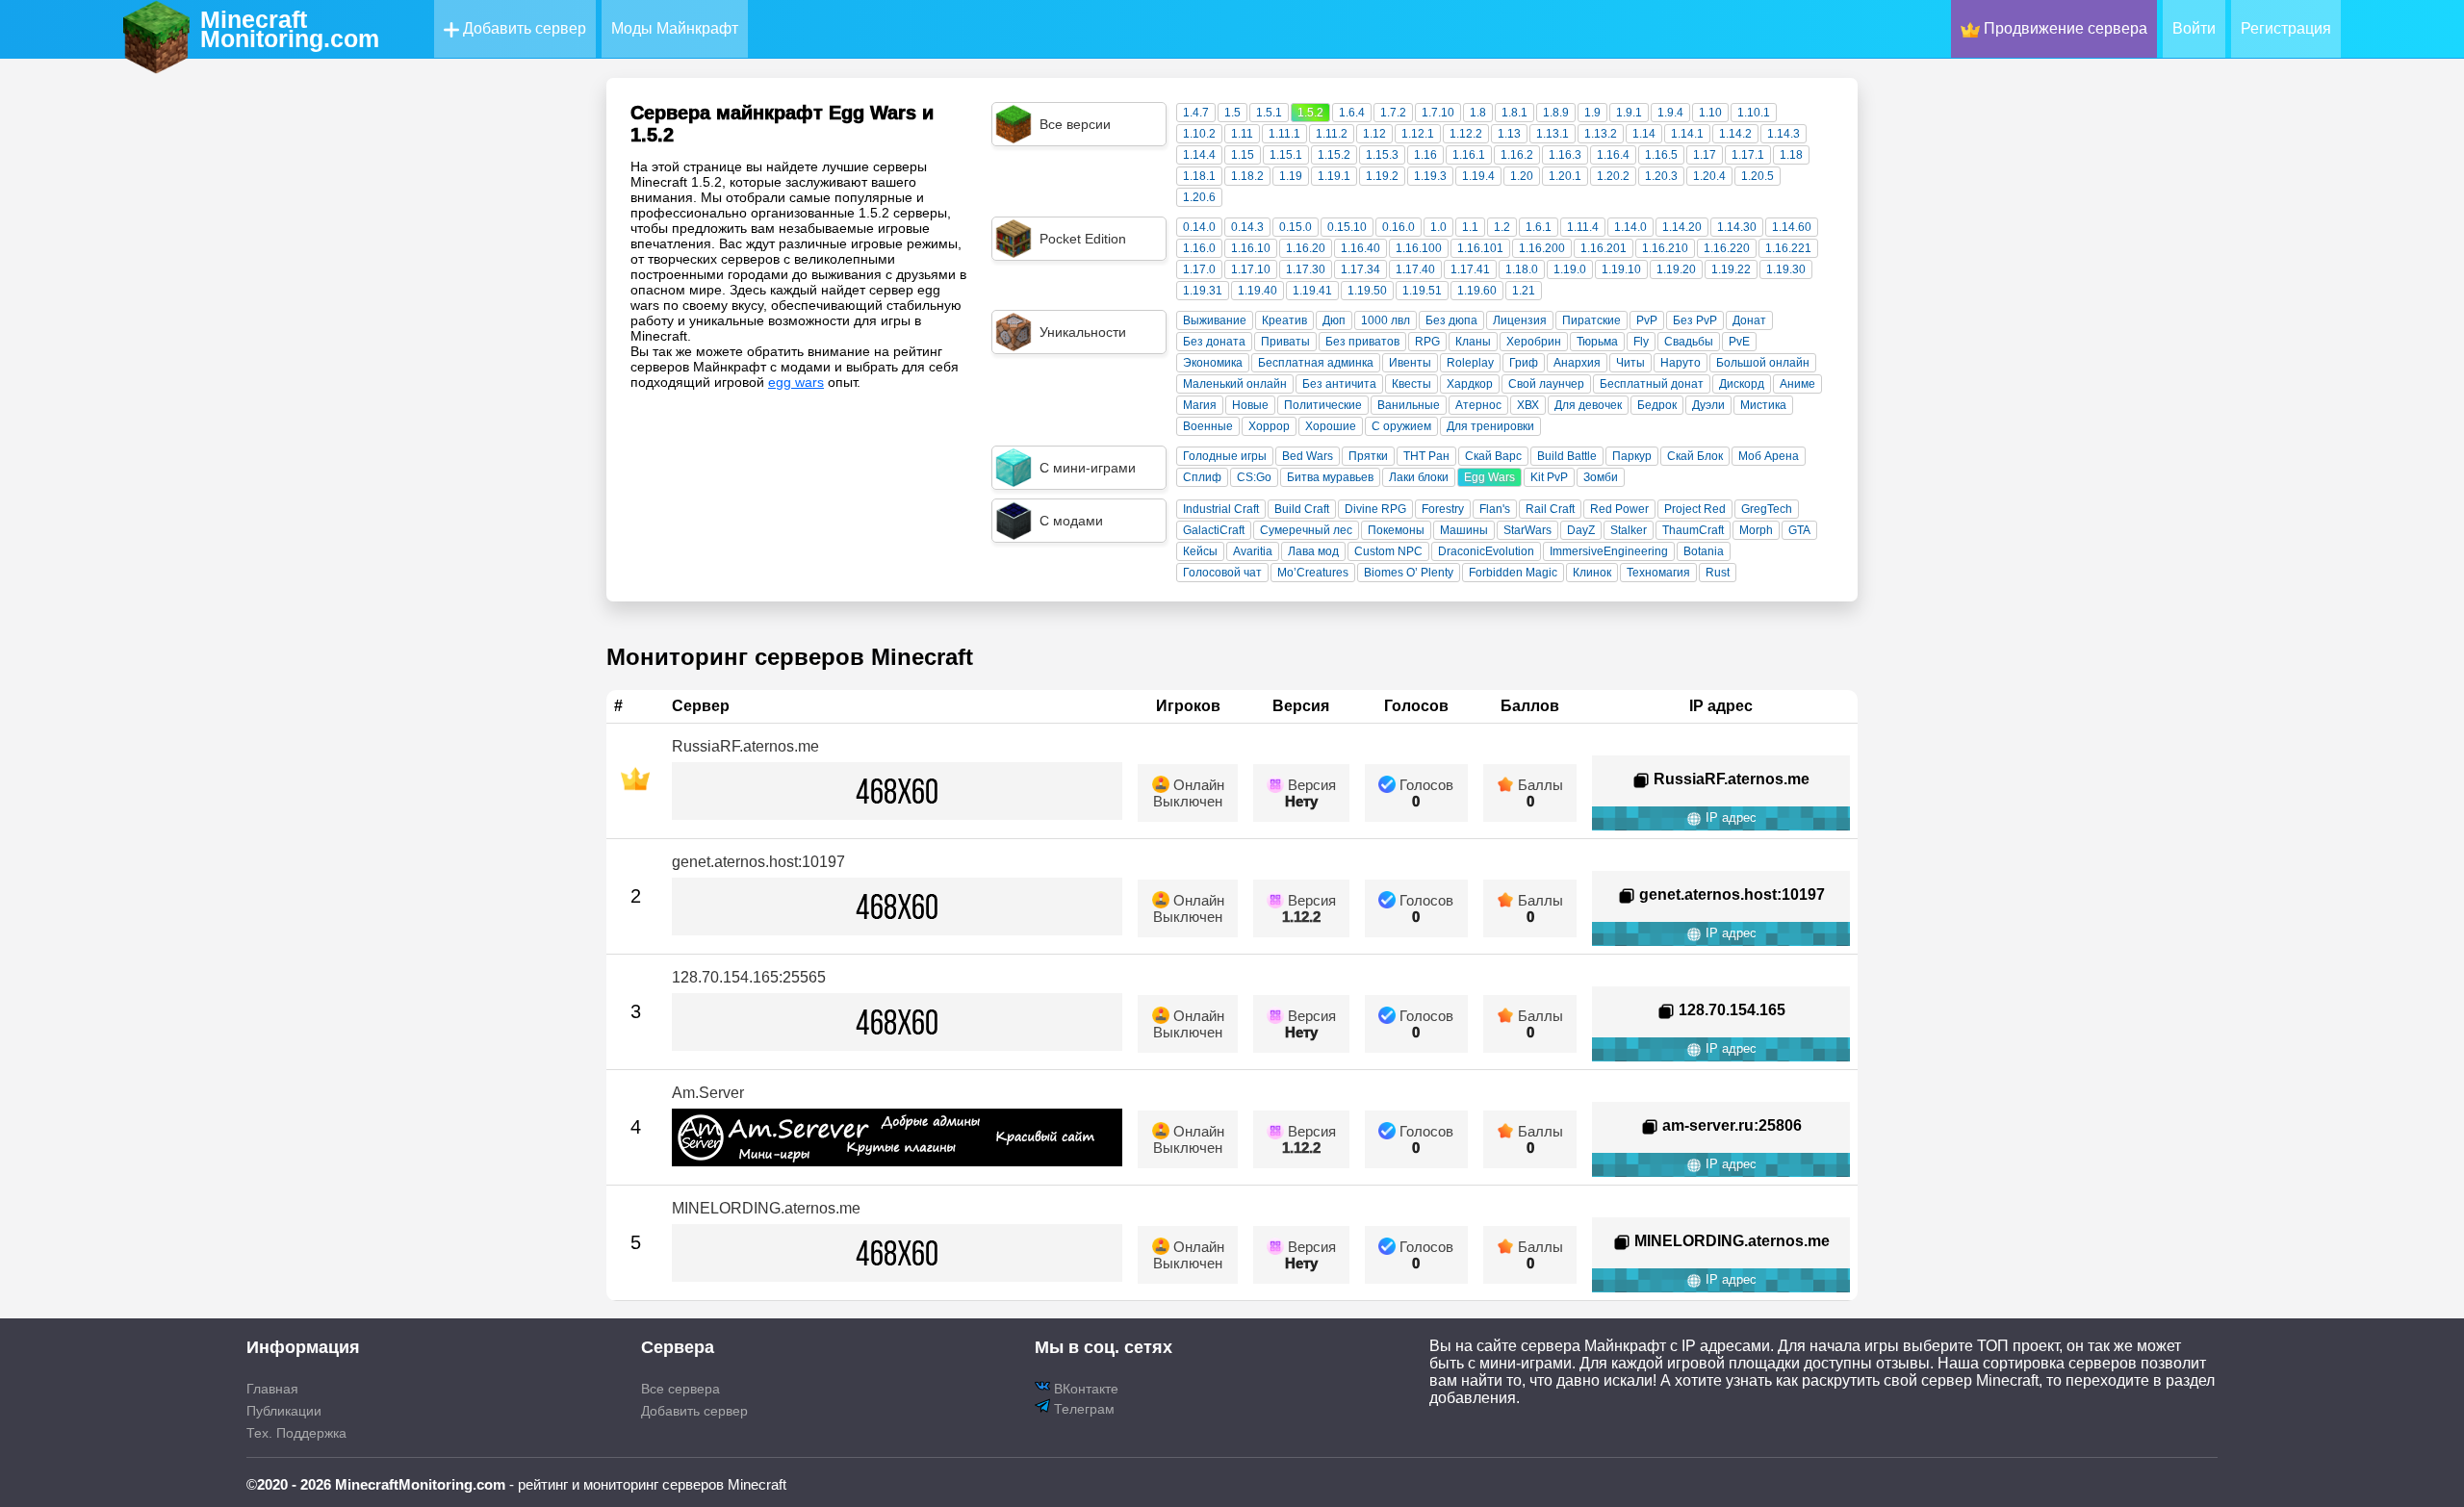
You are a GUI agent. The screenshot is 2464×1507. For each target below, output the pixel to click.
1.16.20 (1306, 248)
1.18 (1791, 155)
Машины (1464, 530)
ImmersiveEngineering (1609, 551)
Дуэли (1708, 405)
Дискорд (1742, 384)
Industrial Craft (1221, 509)
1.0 (1438, 227)
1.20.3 (1661, 176)
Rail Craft (1550, 509)
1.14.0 (1630, 227)
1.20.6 (1199, 197)
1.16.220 (1727, 248)
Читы (1630, 363)
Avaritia (1253, 551)
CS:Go (1254, 477)
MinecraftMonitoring (290, 29)
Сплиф (1202, 477)
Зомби (1601, 477)
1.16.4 (1613, 155)
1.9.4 (1670, 113)
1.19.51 (1422, 291)
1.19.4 (1478, 176)
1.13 (1509, 134)
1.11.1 (1284, 134)
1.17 (1705, 155)
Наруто (1681, 363)
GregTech (1767, 509)
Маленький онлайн (1235, 384)
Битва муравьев (1330, 477)
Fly (1641, 342)
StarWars (1527, 530)
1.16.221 (1788, 248)
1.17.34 (1360, 269)
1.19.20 (1676, 269)
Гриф (1524, 363)
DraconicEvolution (1486, 551)
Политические (1323, 405)
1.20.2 (1613, 176)
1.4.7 (1196, 113)
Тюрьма (1597, 342)
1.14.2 (1735, 134)
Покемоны (1396, 530)
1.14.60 (1792, 227)
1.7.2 (1393, 113)
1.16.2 (1517, 155)
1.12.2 (1466, 134)
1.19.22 (1731, 269)
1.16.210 (1665, 248)
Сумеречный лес (1306, 530)
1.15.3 (1382, 155)
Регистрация (2286, 28)
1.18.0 (1522, 269)
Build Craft (1302, 509)
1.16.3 (1565, 155)
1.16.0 (1199, 248)
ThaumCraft (1693, 530)
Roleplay (1470, 363)
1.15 (1243, 155)
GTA (1799, 530)
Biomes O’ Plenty (1409, 573)
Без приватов (1362, 342)
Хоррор (1269, 426)
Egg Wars (1489, 477)
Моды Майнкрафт (675, 28)
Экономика (1213, 363)
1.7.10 (1438, 113)
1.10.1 (1754, 113)
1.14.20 (1682, 227)
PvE (1739, 342)
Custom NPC (1388, 551)
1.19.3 (1430, 176)
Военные (1208, 426)
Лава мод (1313, 551)
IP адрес (1729, 817)
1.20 (1522, 176)
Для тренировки (1490, 426)
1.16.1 (1469, 155)
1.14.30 (1737, 227)
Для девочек (1588, 405)
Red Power (1619, 509)
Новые (1250, 405)
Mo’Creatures (1313, 573)
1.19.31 (1203, 291)
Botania (1704, 551)
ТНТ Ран (1426, 456)
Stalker (1629, 530)
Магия (1200, 405)
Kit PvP (1549, 477)
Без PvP (1695, 320)
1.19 (1291, 176)
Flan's (1495, 509)
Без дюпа (1451, 320)
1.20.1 (1565, 176)
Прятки (1368, 456)
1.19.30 (1786, 269)
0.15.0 (1296, 227)
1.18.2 (1247, 176)
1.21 (1524, 291)
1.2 (1502, 227)
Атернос (1478, 405)
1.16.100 (1419, 248)
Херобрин (1534, 342)
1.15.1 (1286, 155)
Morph (1756, 530)
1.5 (1232, 113)
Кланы (1473, 342)
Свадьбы (1689, 342)
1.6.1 (1539, 227)
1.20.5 (1758, 176)
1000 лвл (1386, 320)
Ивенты (1410, 363)
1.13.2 (1601, 134)
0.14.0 (1199, 227)
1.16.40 (1360, 248)
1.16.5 (1661, 155)
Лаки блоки (1419, 477)
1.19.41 (1312, 291)
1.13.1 (1553, 134)
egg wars (796, 382)
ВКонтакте (1084, 1389)
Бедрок (1657, 405)
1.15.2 (1334, 155)
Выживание (1215, 320)
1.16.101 (1480, 248)
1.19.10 (1621, 269)
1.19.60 (1477, 291)
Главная (272, 1389)
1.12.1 (1418, 134)
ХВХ (1528, 405)
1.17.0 (1199, 269)
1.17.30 (1306, 269)
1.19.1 (1334, 176)
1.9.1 (1629, 113)
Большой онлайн (1763, 363)
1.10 (1710, 113)
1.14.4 (1199, 155)
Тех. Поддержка (296, 1433)
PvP (1647, 320)
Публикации (284, 1411)
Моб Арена (1769, 456)
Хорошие (1331, 426)
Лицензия (1520, 320)
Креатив (1284, 320)
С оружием (1401, 426)
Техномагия (1658, 573)
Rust (1718, 573)
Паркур (1632, 456)
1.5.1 (1269, 113)
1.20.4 (1709, 176)
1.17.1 (1748, 155)
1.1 (1470, 227)
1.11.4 (1583, 227)
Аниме (1797, 384)
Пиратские (1591, 320)
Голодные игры (1225, 456)
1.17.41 (1470, 269)
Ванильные (1409, 405)
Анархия (1577, 363)
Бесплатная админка (1316, 363)
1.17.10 (1251, 269)
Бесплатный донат (1652, 384)
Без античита (1339, 384)
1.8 (1478, 113)
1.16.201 (1604, 248)
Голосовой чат (1222, 573)
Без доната (1214, 342)
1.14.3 (1784, 134)
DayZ (1581, 530)
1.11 (1242, 134)
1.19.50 (1367, 291)
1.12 (1374, 134)
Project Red (1695, 509)
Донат (1749, 320)
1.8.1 (1514, 113)
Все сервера (680, 1389)
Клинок (1592, 573)
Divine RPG (1375, 509)
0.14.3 (1247, 227)
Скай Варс (1493, 456)
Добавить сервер (523, 28)
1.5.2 (1310, 113)
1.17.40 (1415, 269)
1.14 (1644, 134)
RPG (1427, 342)
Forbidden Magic (1513, 573)
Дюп (1334, 320)
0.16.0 (1399, 227)
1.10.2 (1199, 134)
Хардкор (1470, 384)
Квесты (1412, 384)
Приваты (1285, 342)
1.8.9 (1556, 113)
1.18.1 (1199, 176)
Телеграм (1082, 1409)
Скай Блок (1695, 456)
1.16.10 (1251, 248)
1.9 (1592, 113)
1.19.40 (1258, 291)
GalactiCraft (1214, 530)
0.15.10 (1347, 227)
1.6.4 (1352, 113)
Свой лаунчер (1546, 384)
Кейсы (1200, 551)
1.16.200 (1542, 248)
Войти (2194, 28)
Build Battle (1567, 456)
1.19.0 (1570, 269)
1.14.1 (1687, 134)
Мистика (1763, 405)
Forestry (1443, 509)
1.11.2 (1332, 134)
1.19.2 (1382, 176)
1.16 (1425, 155)
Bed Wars (1308, 456)
